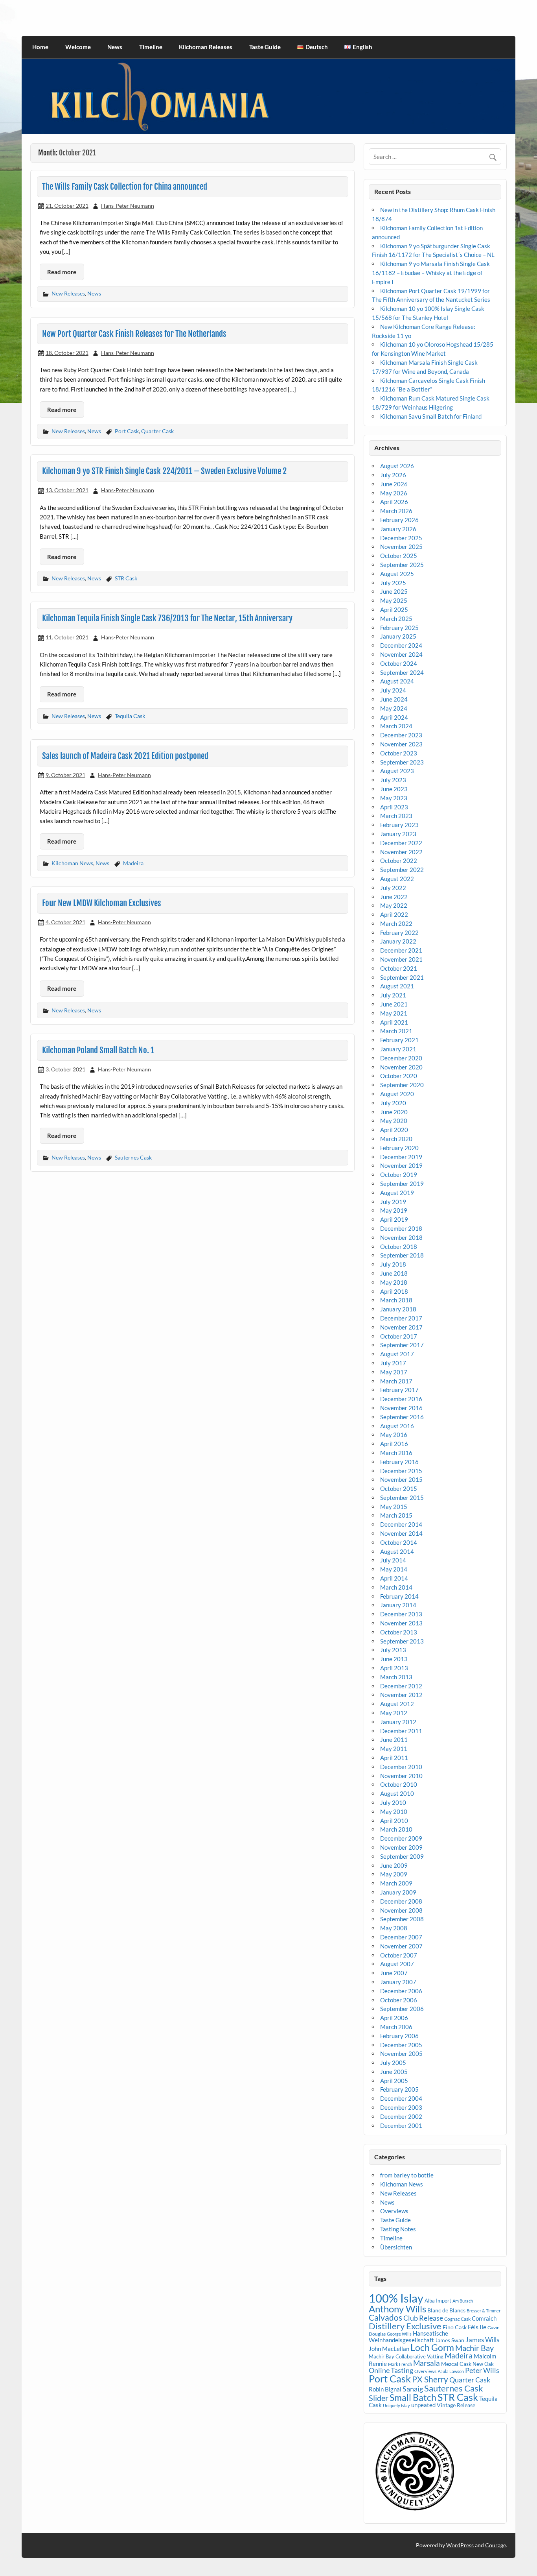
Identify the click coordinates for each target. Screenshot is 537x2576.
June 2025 (394, 591)
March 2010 (396, 1829)
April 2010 (394, 1821)
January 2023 (398, 834)
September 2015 (402, 1498)
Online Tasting (391, 2370)
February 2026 (399, 520)
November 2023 (401, 744)
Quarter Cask (157, 431)
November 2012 (401, 1695)
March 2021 (396, 1031)
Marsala (427, 2363)
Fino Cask (455, 2327)
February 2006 (399, 2036)
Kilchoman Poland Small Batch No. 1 (98, 1050)
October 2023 (399, 753)
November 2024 (401, 654)
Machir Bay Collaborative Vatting (406, 2356)
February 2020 (399, 1148)
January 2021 (398, 1049)
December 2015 (401, 1471)
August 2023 (397, 771)
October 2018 (399, 1246)
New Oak (483, 2364)
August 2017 (397, 1354)
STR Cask (126, 578)
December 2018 (401, 1228)
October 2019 (399, 1174)
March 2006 (396, 2027)
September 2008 (402, 1919)
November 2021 (401, 959)
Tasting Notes (398, 2229)
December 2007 (401, 1937)
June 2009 (394, 1865)
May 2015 (394, 1507)
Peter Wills (482, 2370)
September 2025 (402, 565)
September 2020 (402, 1085)
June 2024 (394, 699)
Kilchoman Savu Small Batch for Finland (431, 416)
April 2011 (394, 1758)
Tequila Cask (130, 716)
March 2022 (396, 923)
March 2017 (396, 1381)
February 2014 (399, 1596)
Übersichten (396, 2247)
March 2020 (396, 1139)
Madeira (133, 863)
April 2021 (394, 1022)
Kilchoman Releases (206, 47)
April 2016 (394, 1444)
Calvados (385, 2317)
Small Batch (413, 2397)
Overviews (394, 2211)
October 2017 (399, 1336)
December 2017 (401, 1318)
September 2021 (402, 977)
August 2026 (397, 466)
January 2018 (398, 1309)
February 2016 (399, 1462)
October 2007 (399, 1955)
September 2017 (402, 1345)
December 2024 (401, 645)
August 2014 (397, 1551)
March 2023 (396, 816)
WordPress (460, 2545)
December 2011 (401, 1731)
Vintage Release (456, 2405)
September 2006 (402, 2009)
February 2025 (399, 628)
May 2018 (394, 1282)
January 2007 (398, 1982)
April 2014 (394, 1578)
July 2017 (393, 1363)
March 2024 (396, 726)
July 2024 (393, 690)
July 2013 (393, 1650)
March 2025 (396, 619)
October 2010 (399, 1784)
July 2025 (393, 583)
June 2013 (394, 1659)
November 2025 (401, 547)
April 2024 (394, 717)
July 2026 (393, 475)
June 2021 (394, 1004)
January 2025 (398, 636)
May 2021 (394, 1013)
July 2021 (393, 995)
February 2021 (399, 1040)
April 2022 (394, 914)
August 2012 (397, 1704)
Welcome (78, 47)
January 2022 (398, 941)
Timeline (151, 47)
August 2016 (397, 1426)
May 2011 (394, 1749)
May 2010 (394, 1812)
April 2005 (394, 2081)
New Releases (68, 293)
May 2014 (394, 1569)
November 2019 (401, 1165)
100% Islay (396, 2298)
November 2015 (401, 1479)
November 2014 (401, 1533)
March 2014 (396, 1587)
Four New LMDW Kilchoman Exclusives (102, 903)
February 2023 (399, 825)
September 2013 (402, 1641)
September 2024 (402, 672)
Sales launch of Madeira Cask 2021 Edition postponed (125, 756)
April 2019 (394, 1219)
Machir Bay (474, 2348)
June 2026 (394, 484)
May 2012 (394, 1713)
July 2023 (393, 780)
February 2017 (399, 1390)
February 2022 (399, 933)
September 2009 (402, 1856)
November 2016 (401, 1408)
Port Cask (127, 431)
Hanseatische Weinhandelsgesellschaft (408, 2336)
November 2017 (401, 1327)
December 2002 (401, 2116)
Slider (379, 2398)
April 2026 (394, 502)
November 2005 (401, 2053)
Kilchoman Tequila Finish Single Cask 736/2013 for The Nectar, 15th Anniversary (167, 618)
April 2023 (394, 807)
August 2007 (397, 1964)
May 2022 (394, 905)
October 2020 (399, 1076)
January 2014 (398, 1605)
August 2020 (397, 1094)
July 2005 (393, 2063)
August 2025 (397, 574)
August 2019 (397, 1193)
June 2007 (394, 1973)
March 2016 (396, 1453)
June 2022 (394, 897)
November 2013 (401, 1623)
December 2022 (401, 843)
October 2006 (399, 2000)
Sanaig (413, 2389)
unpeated (423, 2405)
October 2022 (399, 861)
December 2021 (401, 950)
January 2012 (398, 1722)
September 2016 (402, 1417)
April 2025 (394, 609)
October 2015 (399, 1488)
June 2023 (394, 789)
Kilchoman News (72, 863)
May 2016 (394, 1435)
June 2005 (394, 2072)
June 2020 (394, 1112)
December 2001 (401, 2125)
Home (40, 47)
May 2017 (394, 1372)
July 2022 (393, 888)
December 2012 (401, 1686)
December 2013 (401, 1614)
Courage (496, 2545)
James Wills (482, 2340)
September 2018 (402, 1255)
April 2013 (394, 1668)
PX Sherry (430, 2379)
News (115, 47)
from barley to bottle (407, 2175)
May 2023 (394, 798)
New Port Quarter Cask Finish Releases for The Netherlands (134, 334)
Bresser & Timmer (484, 2311)
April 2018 (394, 1291)
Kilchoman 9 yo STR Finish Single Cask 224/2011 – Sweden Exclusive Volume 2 (164, 471)
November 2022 (401, 852)
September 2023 (402, 762)
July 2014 (393, 1560)
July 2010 (393, 1802)
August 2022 (397, 879)
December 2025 (401, 538)
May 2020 (394, 1121)
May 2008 (394, 1928)
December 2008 (401, 1901)
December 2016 (401, 1399)
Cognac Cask (457, 2319)
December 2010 (401, 1767)
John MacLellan (389, 2349)
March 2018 (396, 1300)
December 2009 (401, 1838)
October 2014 (399, 1542)
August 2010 (397, 1793)
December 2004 (401, 2098)
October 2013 (399, 1632)
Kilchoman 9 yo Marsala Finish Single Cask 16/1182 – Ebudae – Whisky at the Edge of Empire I (431, 273)
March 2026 (396, 511)
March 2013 (396, 1677)
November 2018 (401, 1237)
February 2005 (399, 2089)
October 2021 (399, 968)
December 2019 (401, 1157)
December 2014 (401, 1524)
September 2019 (402, 1184)
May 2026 (394, 493)
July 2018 (393, 1264)
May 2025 (394, 600)
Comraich (484, 2318)
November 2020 (401, 1067)
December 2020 (401, 1058)
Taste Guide (265, 47)
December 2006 (401, 1991)
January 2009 (398, 1892)
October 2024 (399, 663)
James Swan (450, 2340)
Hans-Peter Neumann (128, 206)
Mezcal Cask (456, 2364)
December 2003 (401, 2107)
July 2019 (393, 1202)
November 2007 (401, 1946)
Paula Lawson (451, 2371)
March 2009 (396, 1883)
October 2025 (399, 556)
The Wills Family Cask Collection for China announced (125, 187)
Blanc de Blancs (446, 2310)
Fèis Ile (477, 2327)
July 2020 (393, 1103)
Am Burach (463, 2301)
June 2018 (394, 1273)
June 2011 (394, 1739)
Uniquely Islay (396, 2405)
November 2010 (401, 1776)
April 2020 (394, 1130)
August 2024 (397, 681)
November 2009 (401, 1847)
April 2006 (394, 2018)
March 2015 (396, 1515)
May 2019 (394, 1210)
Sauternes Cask (133, 1157)
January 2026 (398, 529)
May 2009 (394, 1874)
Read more (62, 272)
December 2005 (401, 2045)
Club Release (423, 2318)
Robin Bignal (385, 2389)
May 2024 (394, 708)
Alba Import (438, 2301)
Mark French (400, 2364)
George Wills (399, 2334)
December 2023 (401, 735)
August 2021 (397, 986)
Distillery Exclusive (405, 2326)
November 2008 (401, 1910)
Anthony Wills (397, 2309)
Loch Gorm (432, 2347)
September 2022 (402, 870)
